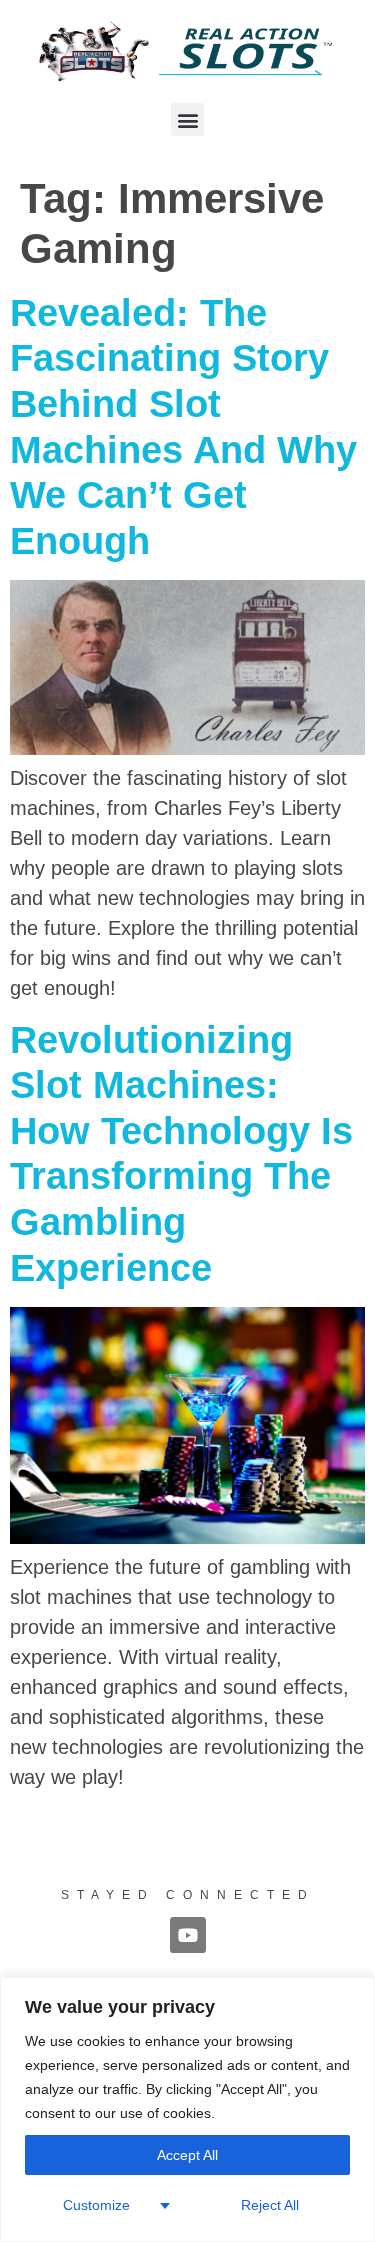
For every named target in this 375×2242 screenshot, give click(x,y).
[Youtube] (188, 1935)
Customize (96, 2205)
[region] (187, 2109)
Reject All (270, 2205)
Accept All (187, 2155)
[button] (187, 119)
